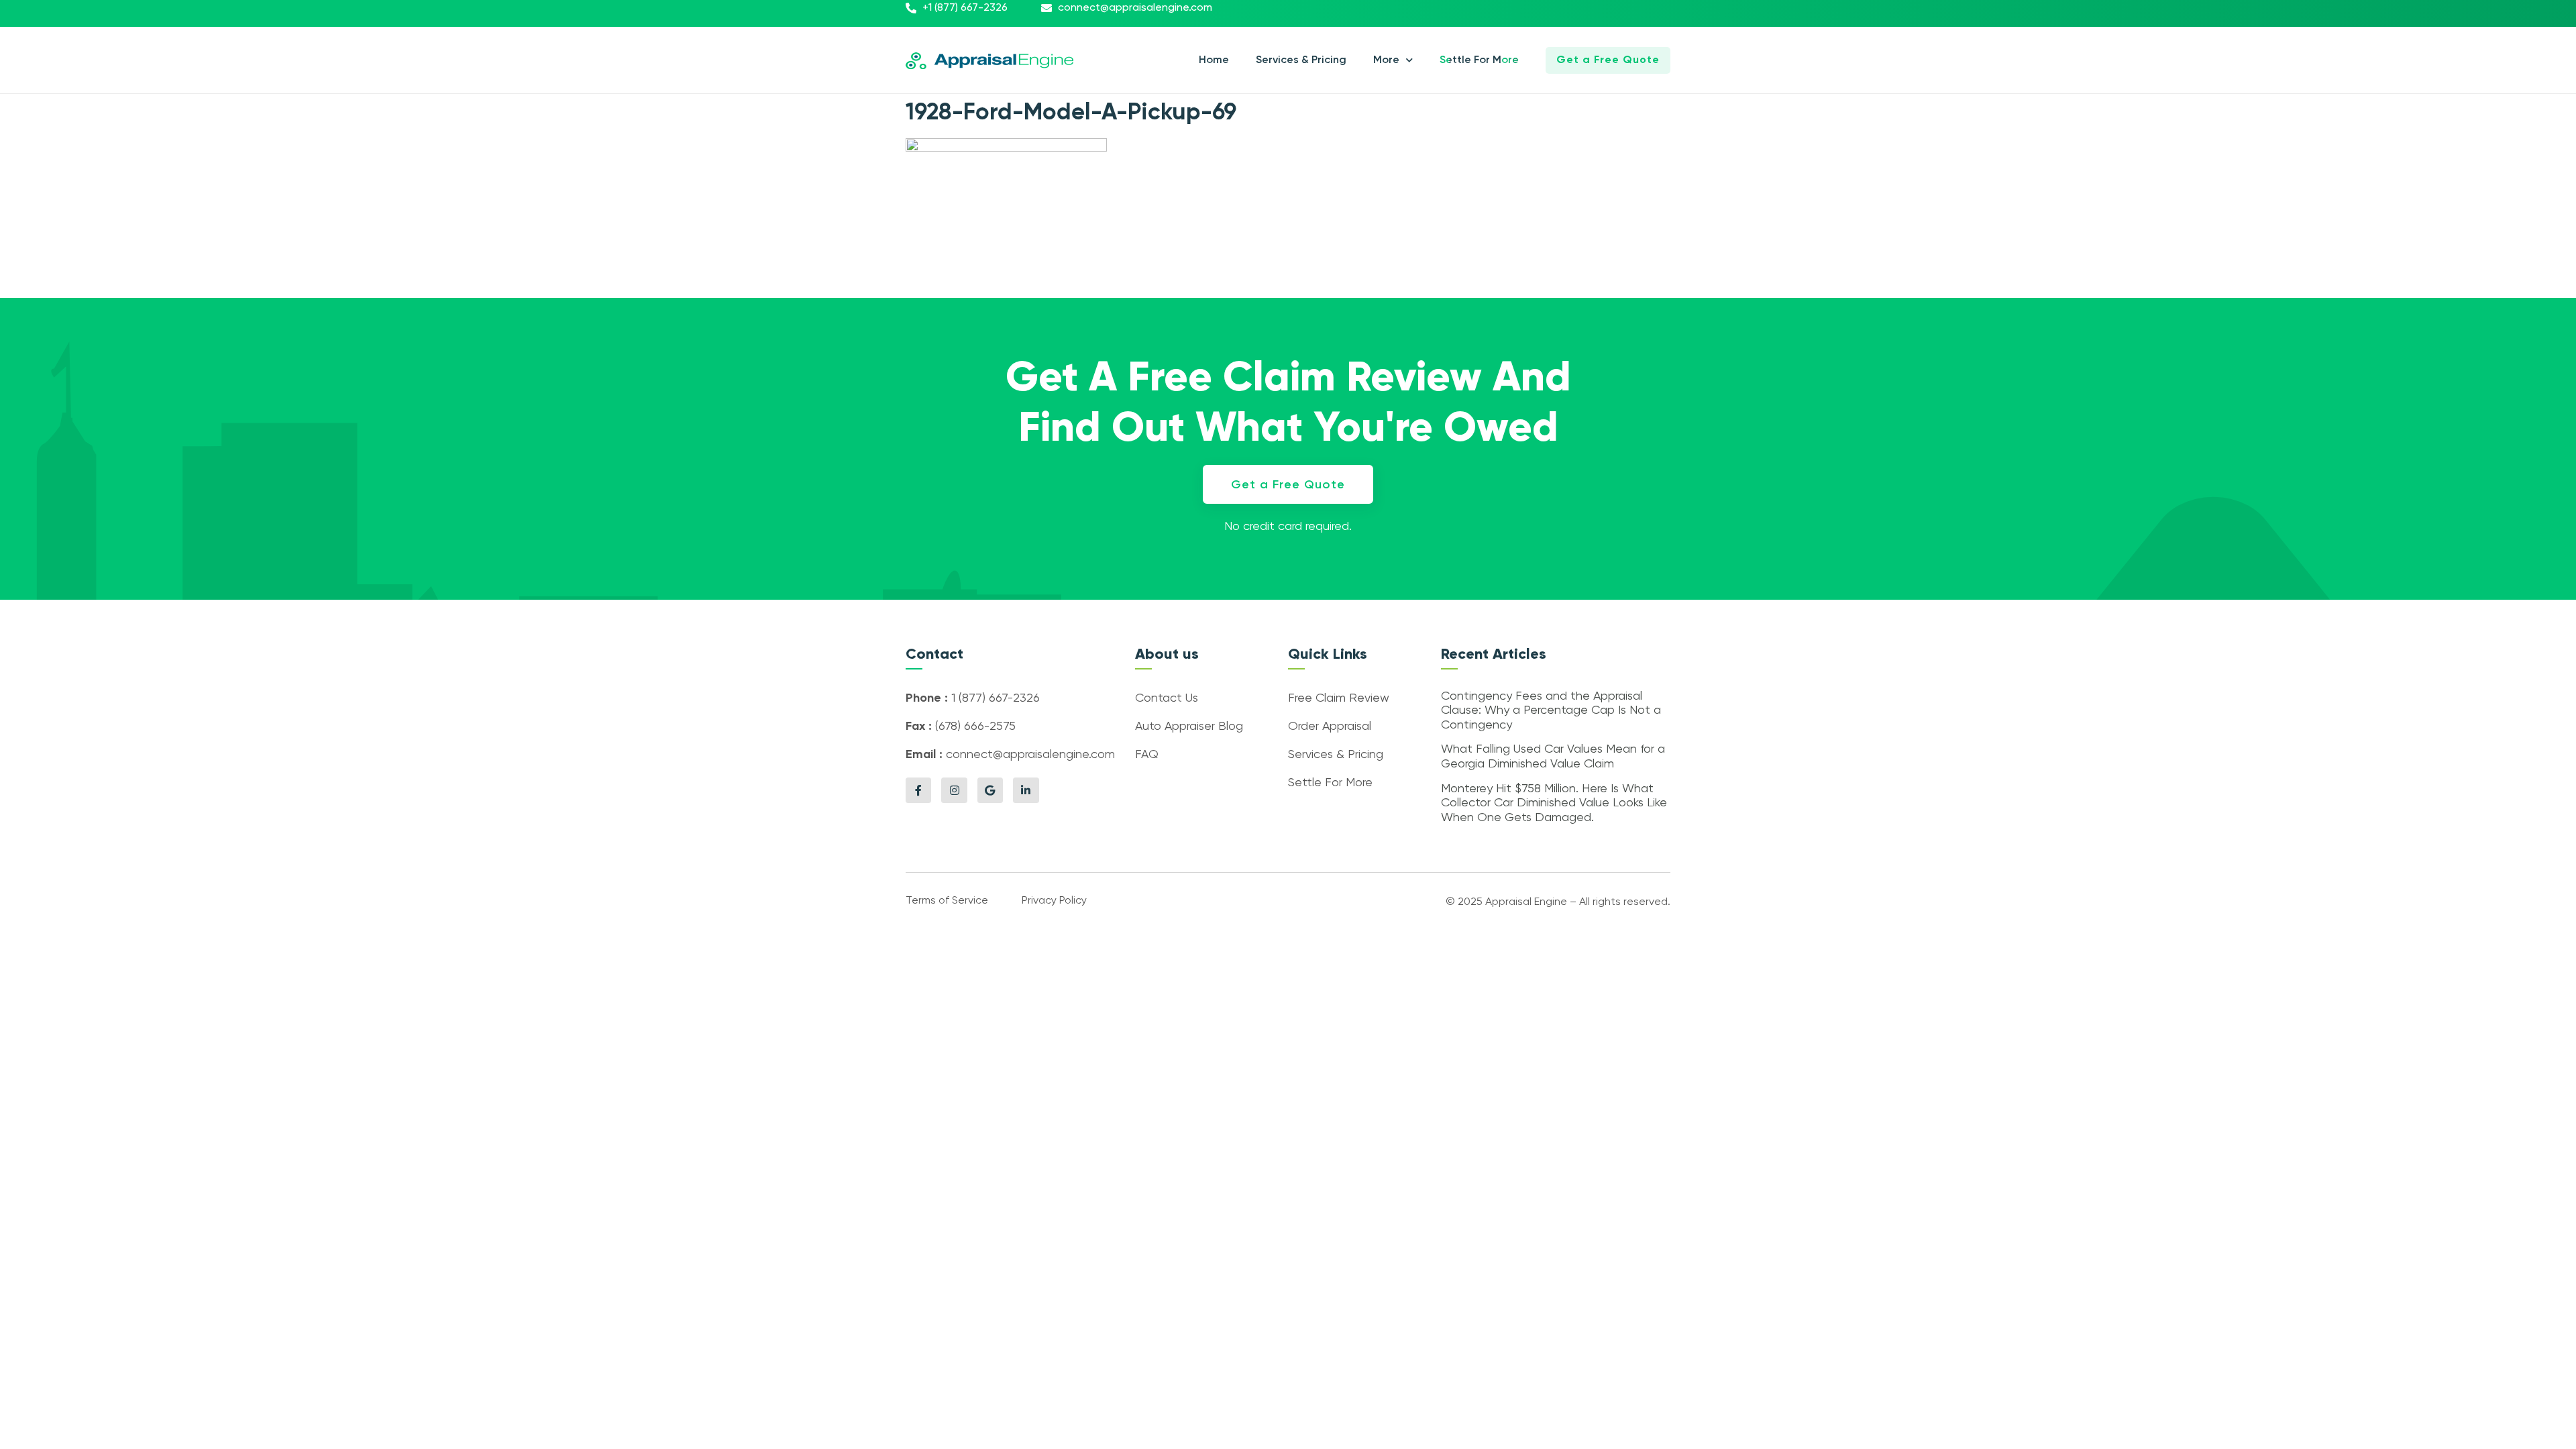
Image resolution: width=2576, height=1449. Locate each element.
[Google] (990, 790)
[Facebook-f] (918, 790)
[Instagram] (954, 790)
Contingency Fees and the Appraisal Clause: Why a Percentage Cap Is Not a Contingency (1551, 711)
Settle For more (1479, 60)
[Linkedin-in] (1026, 790)
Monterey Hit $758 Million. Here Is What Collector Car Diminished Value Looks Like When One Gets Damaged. (1554, 803)
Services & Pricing (1301, 60)
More (1386, 60)
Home (1214, 60)
